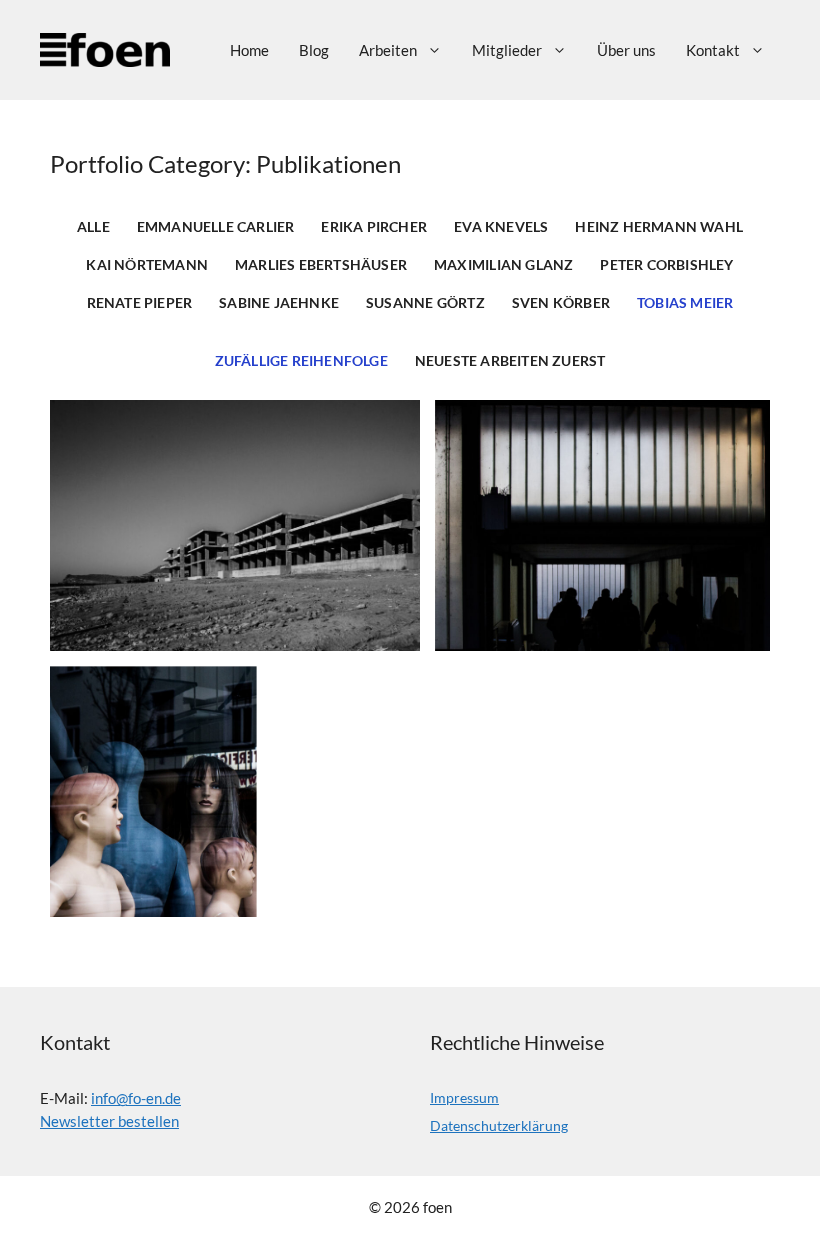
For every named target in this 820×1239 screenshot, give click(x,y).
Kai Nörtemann (147, 265)
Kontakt (713, 50)
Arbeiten (388, 50)
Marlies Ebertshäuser (321, 265)
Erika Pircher (374, 227)
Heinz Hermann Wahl (659, 227)
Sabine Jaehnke (279, 303)
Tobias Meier (685, 303)
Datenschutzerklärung (499, 1125)
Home (249, 50)
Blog (314, 50)
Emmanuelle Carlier (216, 227)
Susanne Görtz (425, 303)
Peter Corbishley (666, 265)
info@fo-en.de (136, 1098)
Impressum (464, 1097)
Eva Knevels (501, 227)
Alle (93, 227)
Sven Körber (561, 303)
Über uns (626, 50)
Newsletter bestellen (109, 1121)
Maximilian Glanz (503, 265)
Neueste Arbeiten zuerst (510, 361)
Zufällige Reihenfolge (301, 361)
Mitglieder (507, 50)
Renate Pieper (140, 303)
